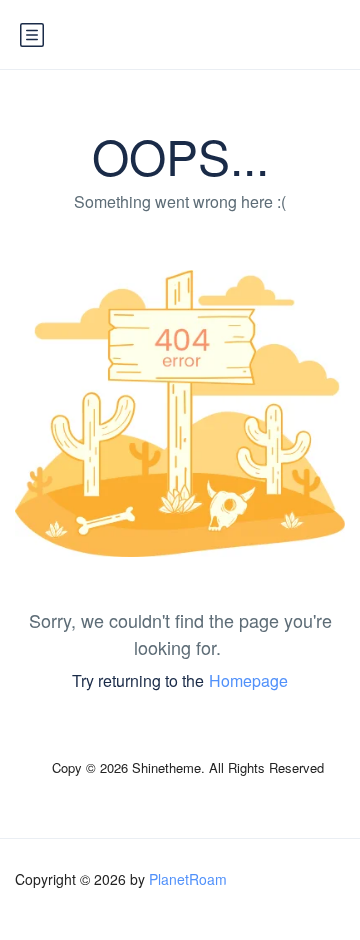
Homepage (248, 680)
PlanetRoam (188, 879)
